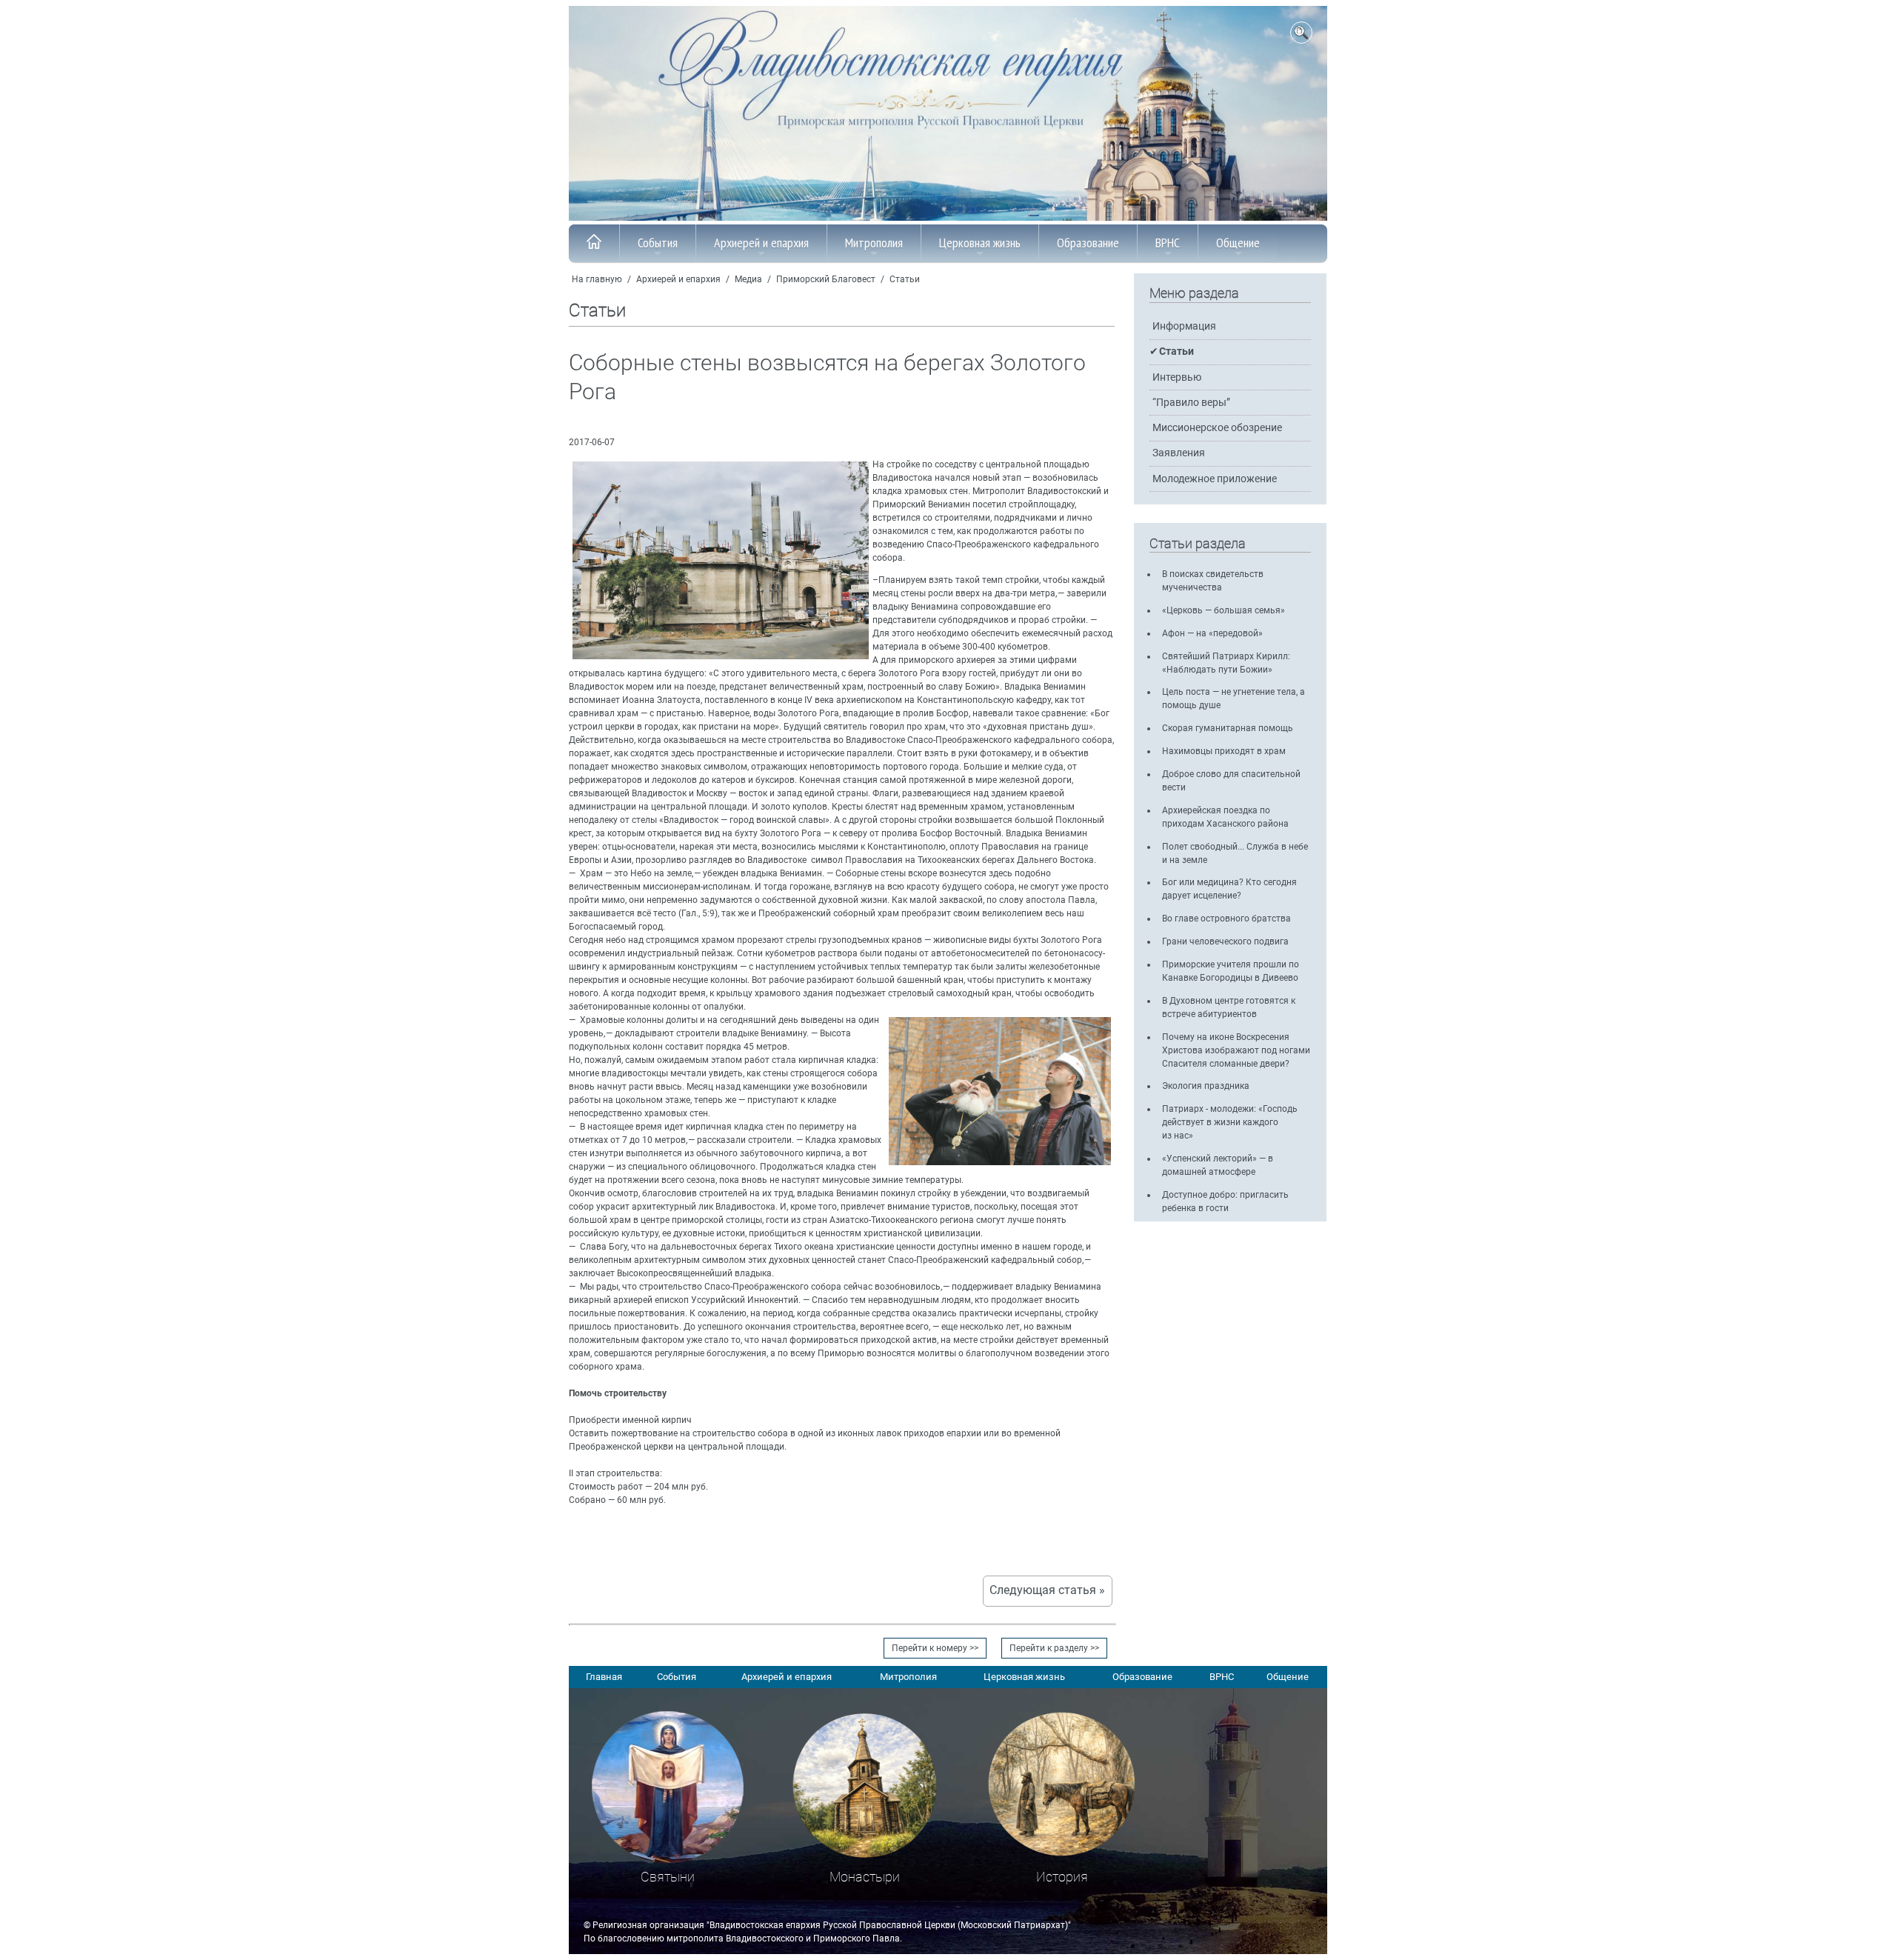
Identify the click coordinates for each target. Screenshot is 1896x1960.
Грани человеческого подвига (1225, 941)
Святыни (668, 1877)
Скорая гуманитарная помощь (1228, 728)
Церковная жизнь (980, 243)
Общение (1238, 243)
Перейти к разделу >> (1054, 1648)
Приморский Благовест (826, 279)
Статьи (905, 279)
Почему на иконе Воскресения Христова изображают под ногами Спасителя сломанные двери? (1236, 1050)
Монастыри (865, 1877)
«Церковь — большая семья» (1224, 610)
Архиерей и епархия (761, 243)
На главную (597, 279)
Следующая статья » (1047, 1590)
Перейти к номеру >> (935, 1648)
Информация (1184, 326)
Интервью (1177, 377)
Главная (604, 1677)
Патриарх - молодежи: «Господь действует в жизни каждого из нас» (1230, 1122)
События (658, 243)
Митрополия (874, 243)
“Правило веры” (1191, 403)
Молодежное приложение (1215, 479)
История (1062, 1877)
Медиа (748, 279)
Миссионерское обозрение (1217, 428)
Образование (1088, 243)
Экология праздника (1206, 1086)
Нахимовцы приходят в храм (1224, 751)
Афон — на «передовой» (1212, 633)
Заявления (1179, 453)
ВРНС (1168, 243)
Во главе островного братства (1226, 919)
